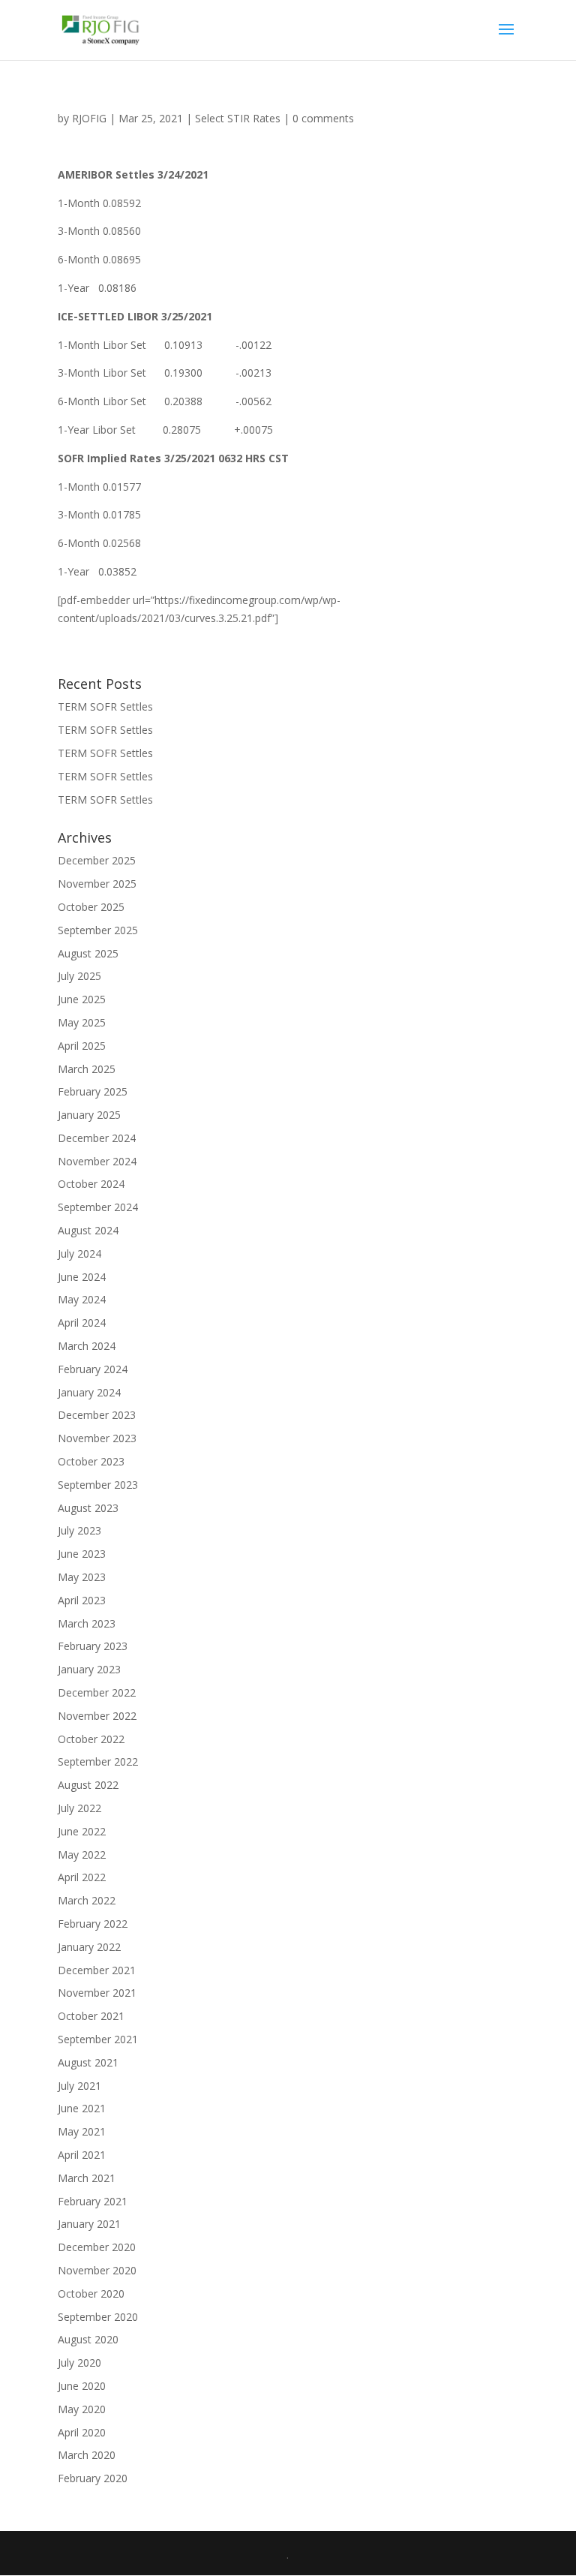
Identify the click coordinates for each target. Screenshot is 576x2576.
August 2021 (88, 2062)
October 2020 (91, 2293)
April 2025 (82, 1046)
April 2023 (82, 1600)
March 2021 (87, 2178)
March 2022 (87, 1900)
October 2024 (91, 1184)
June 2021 (82, 2108)
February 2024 (93, 1369)
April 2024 (82, 1323)
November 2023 (97, 1438)
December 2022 (97, 1692)
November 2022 (97, 1716)
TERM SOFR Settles (105, 706)
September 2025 (98, 930)
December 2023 (97, 1415)
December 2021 (97, 1970)
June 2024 (82, 1277)
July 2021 (79, 2086)
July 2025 (79, 976)
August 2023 (88, 1508)
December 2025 (97, 860)
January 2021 (89, 2224)
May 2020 (82, 2409)
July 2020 (79, 2363)
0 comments (323, 118)
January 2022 (89, 1947)
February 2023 (93, 1646)
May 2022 (82, 1855)
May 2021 (82, 2131)
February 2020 (93, 2478)
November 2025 (97, 884)
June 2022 (82, 1831)
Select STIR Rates (238, 118)
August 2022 (88, 1785)
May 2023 (82, 1577)
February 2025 (93, 1091)
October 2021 (91, 2016)
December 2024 (97, 1138)
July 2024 (79, 1253)
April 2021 (82, 2155)
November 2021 (97, 1993)
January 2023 (89, 1669)
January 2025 (89, 1115)
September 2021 (98, 2039)
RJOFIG (89, 118)
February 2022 (93, 1924)
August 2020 (88, 2339)
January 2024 (89, 1392)
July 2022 (79, 1808)
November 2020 (97, 2270)
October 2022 (91, 1739)
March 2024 (87, 1346)
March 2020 (87, 2455)
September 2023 (98, 1485)
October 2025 (91, 907)
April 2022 (82, 1877)
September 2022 (98, 1761)
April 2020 (82, 2432)
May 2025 (82, 1022)
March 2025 (87, 1069)
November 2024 (97, 1161)
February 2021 (93, 2201)
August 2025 (88, 953)
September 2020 (98, 2317)
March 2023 (87, 1623)
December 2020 (97, 2247)
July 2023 (79, 1530)
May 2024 (82, 1299)
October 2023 (91, 1461)
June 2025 (82, 999)
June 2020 (82, 2386)
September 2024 (98, 1207)
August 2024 (88, 1230)
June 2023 (82, 1554)
